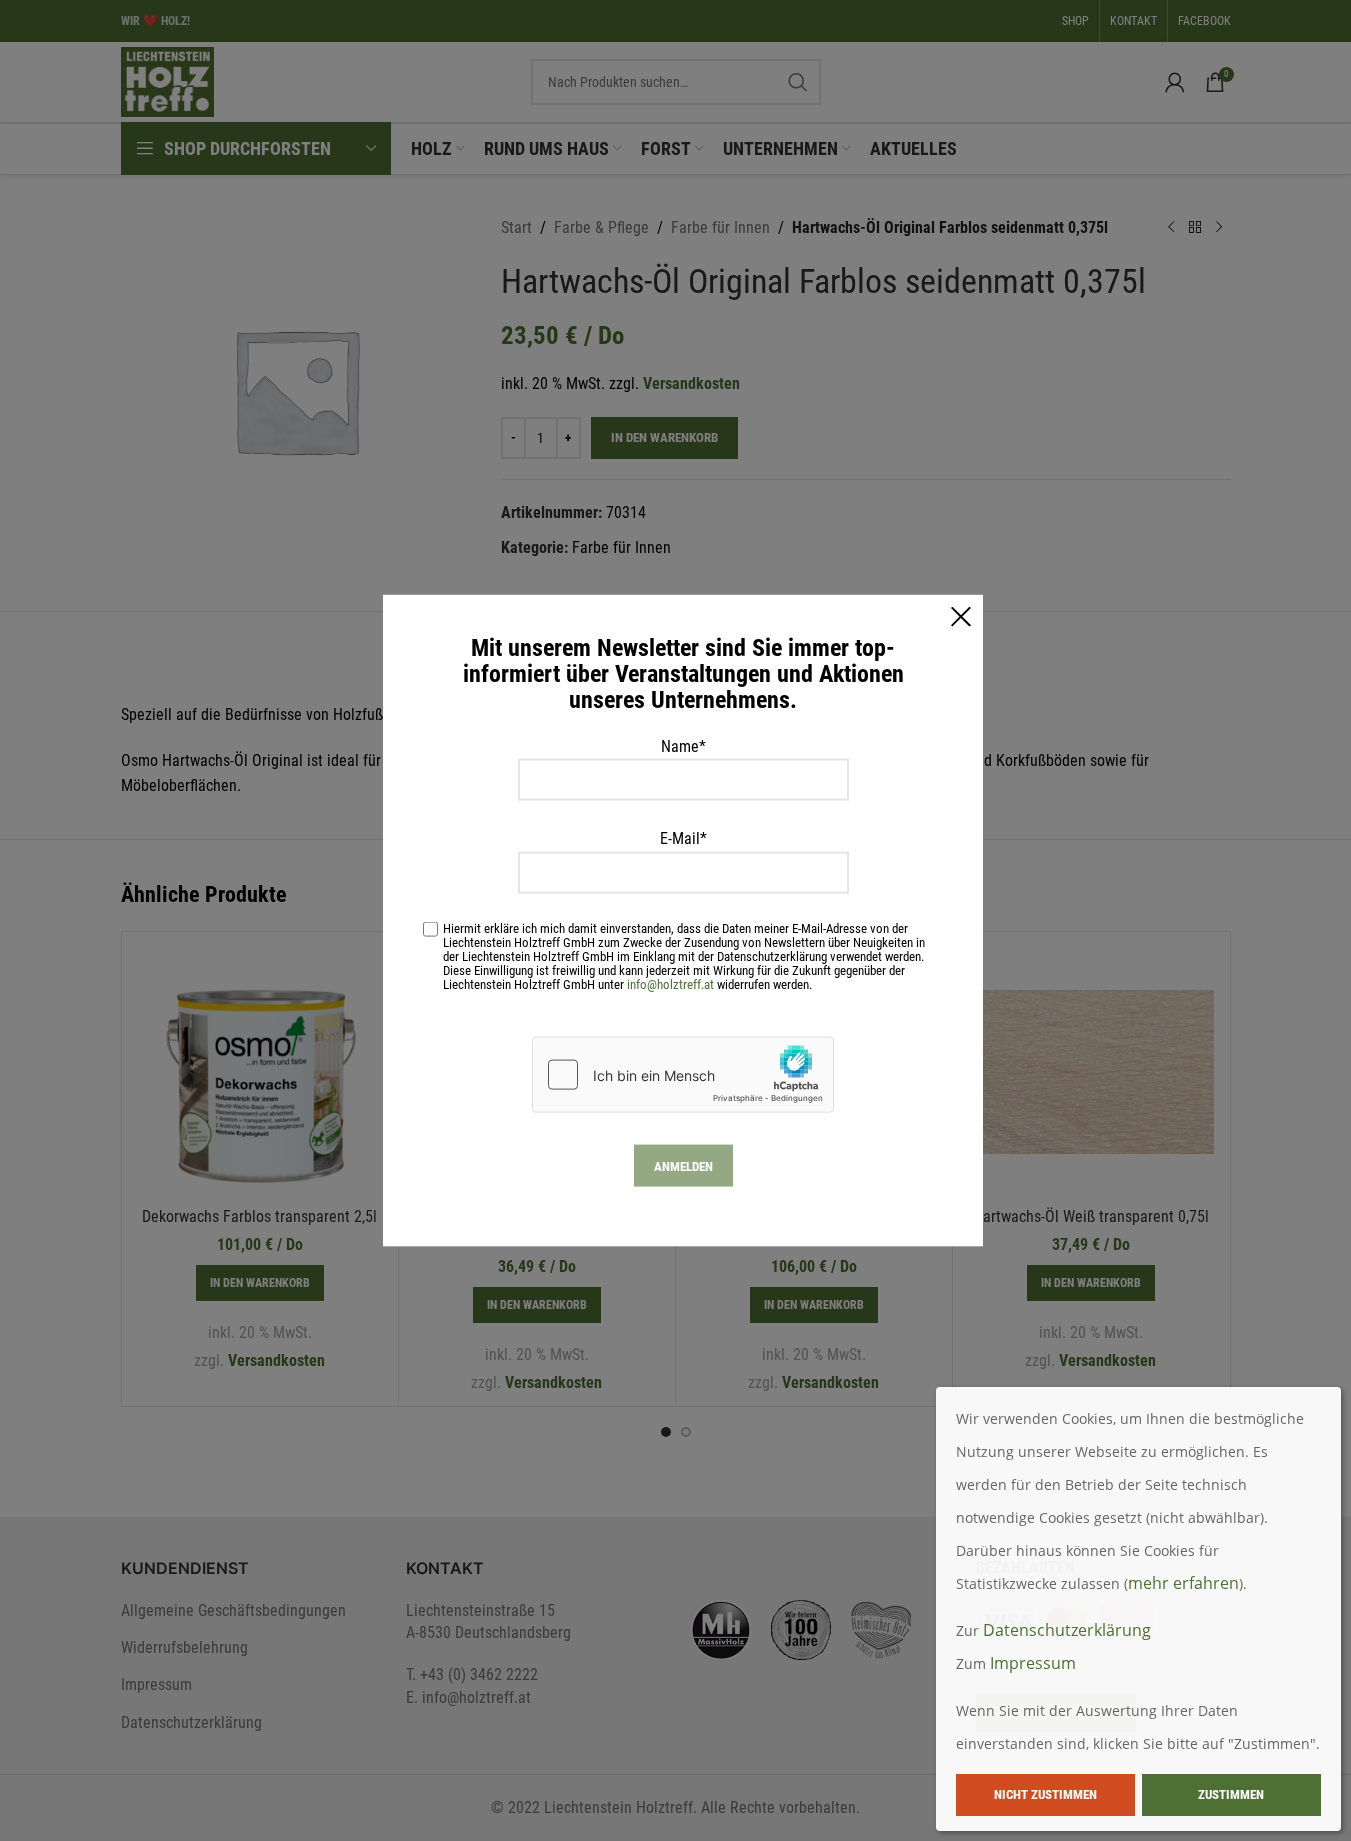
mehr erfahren (1183, 1583)
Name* (683, 745)
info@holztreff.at (670, 984)
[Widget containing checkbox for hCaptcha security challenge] (683, 1075)
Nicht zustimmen (1045, 1794)
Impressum (1033, 1663)
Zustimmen (1231, 1794)
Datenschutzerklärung (1067, 1630)
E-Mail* (683, 838)
